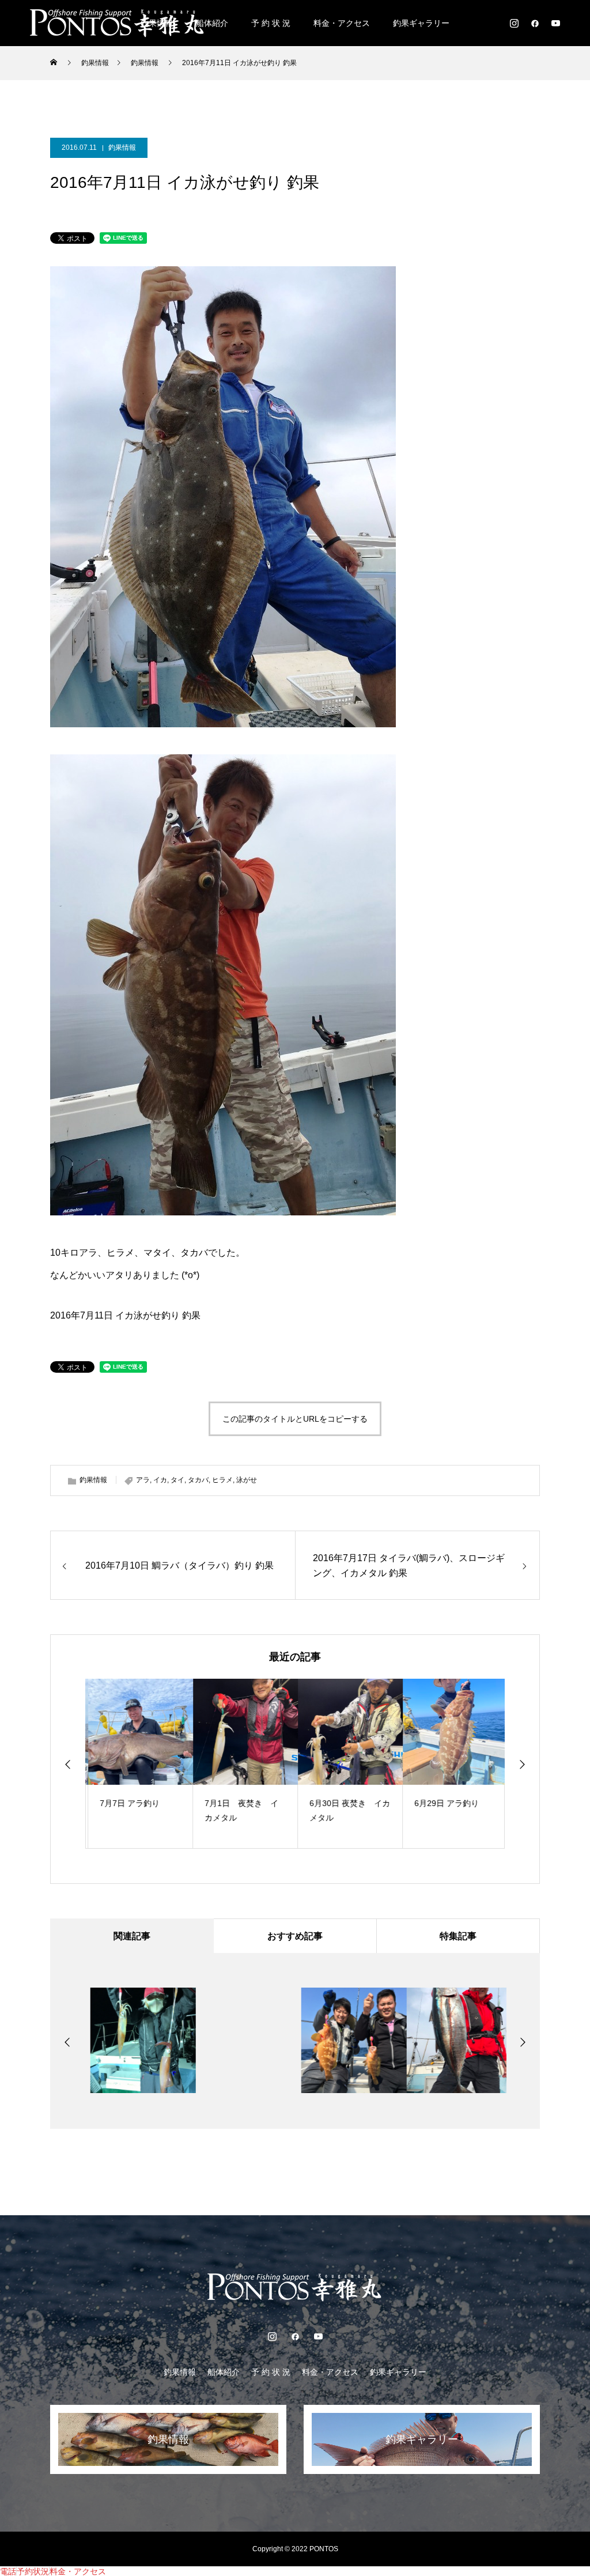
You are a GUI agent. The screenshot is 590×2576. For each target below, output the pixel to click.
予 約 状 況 (271, 23)
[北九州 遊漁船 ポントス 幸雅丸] (118, 23)
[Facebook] (535, 23)
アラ (143, 1480)
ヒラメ (222, 1480)
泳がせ (247, 1480)
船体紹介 (212, 23)
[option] (138, 1764)
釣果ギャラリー (421, 23)
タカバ (198, 1480)
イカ (160, 1480)
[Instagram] (514, 23)
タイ (177, 1480)
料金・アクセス (342, 23)
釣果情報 (122, 148)
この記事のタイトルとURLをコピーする (295, 1419)
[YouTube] (555, 23)
